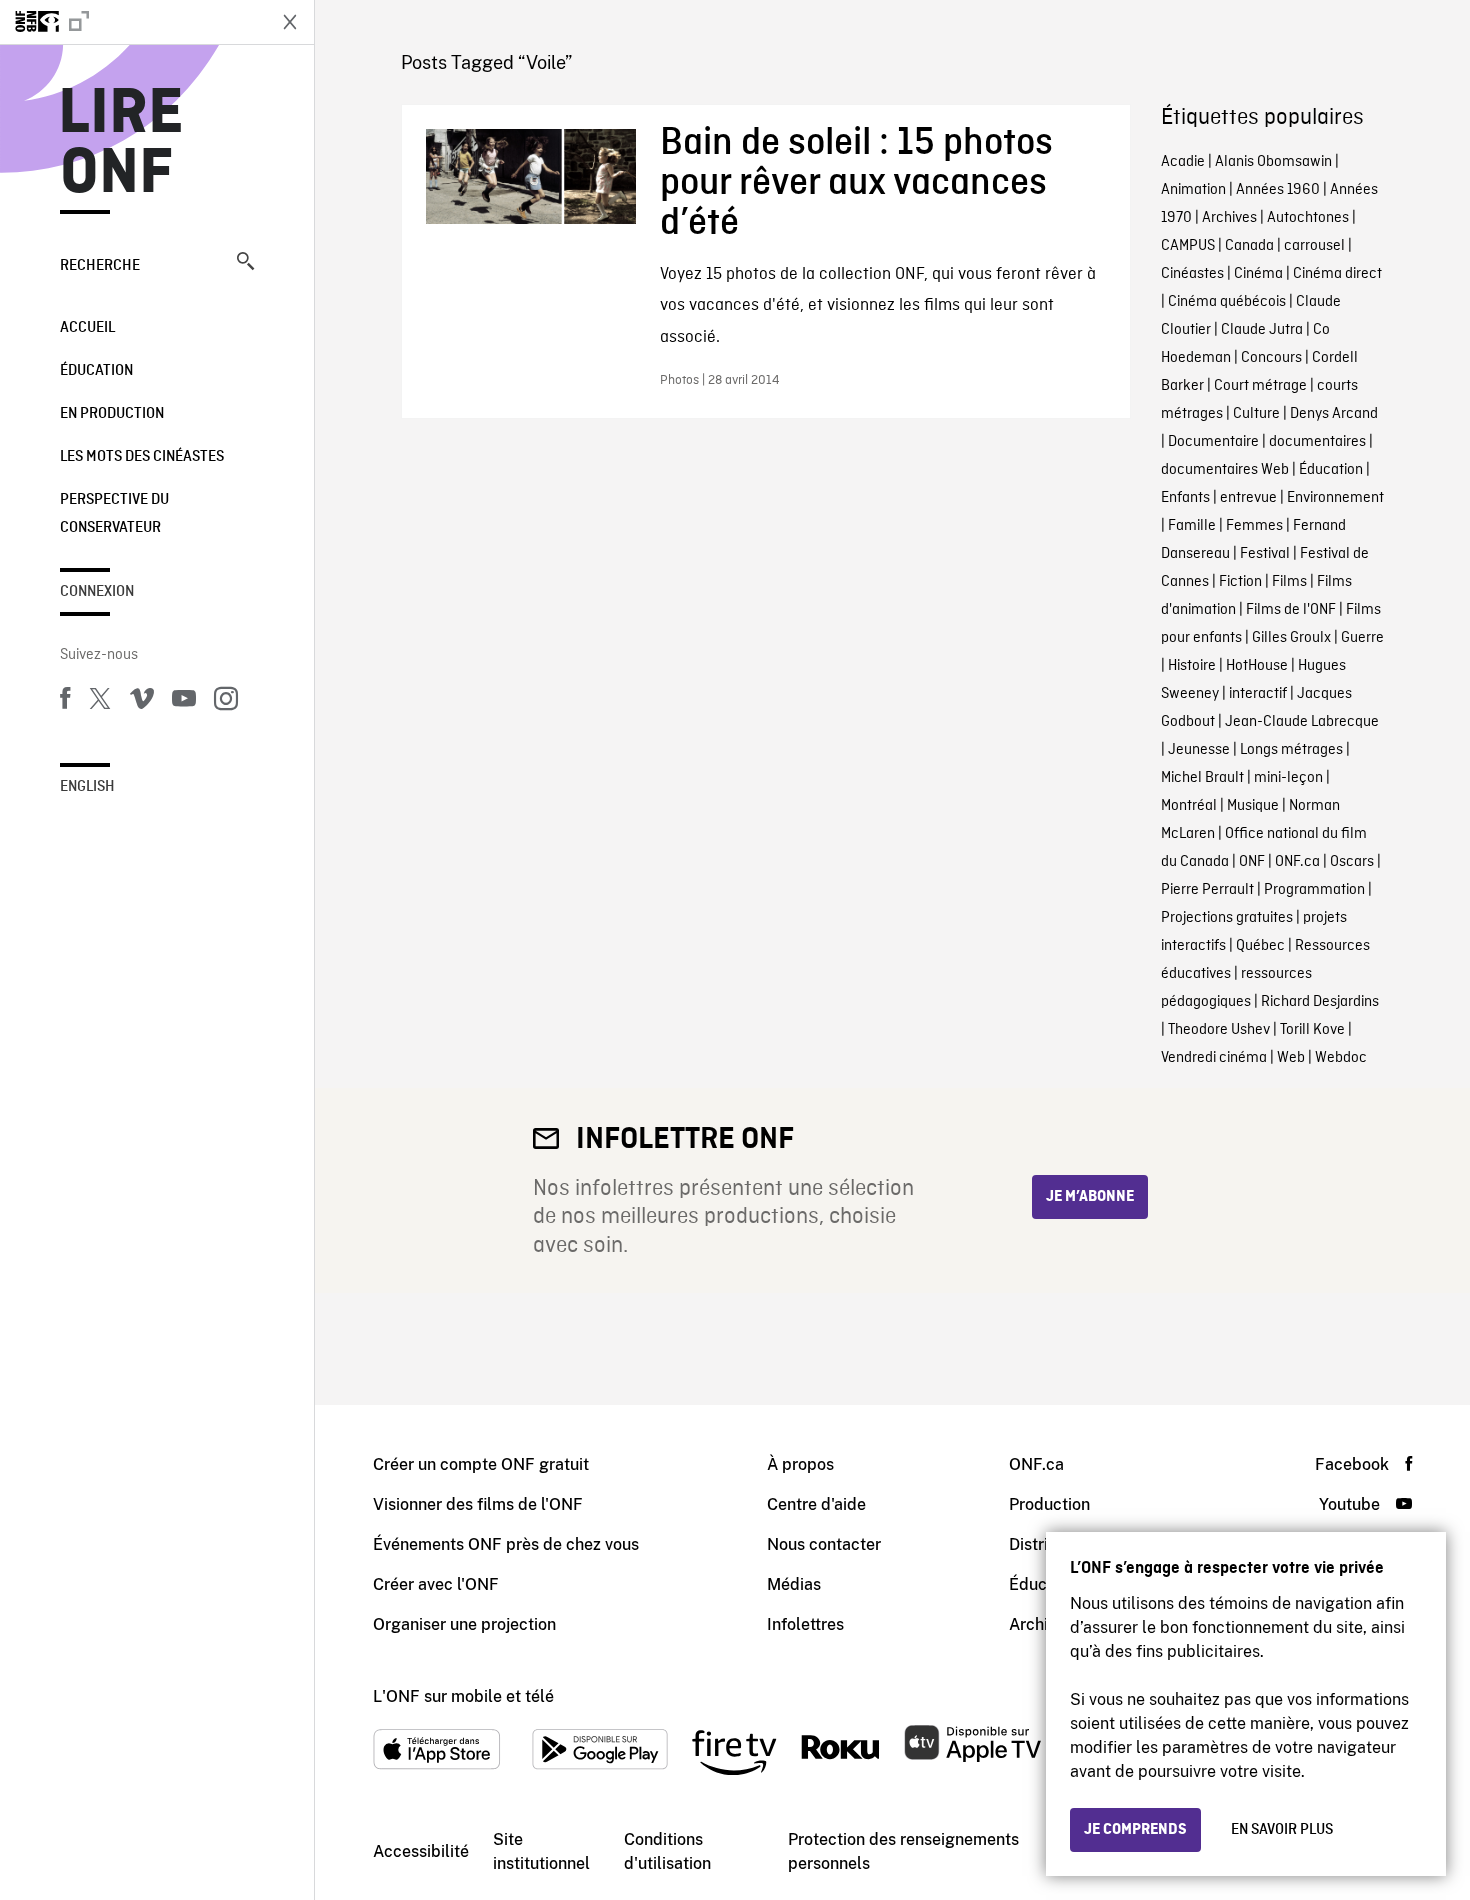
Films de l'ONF (1291, 610)
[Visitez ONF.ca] (132, 22)
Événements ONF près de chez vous (506, 1544)
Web (1291, 1058)
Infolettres (805, 1624)
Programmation (1314, 890)
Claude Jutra (1262, 330)
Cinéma (1258, 274)
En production (112, 414)
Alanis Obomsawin (1273, 162)
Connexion (97, 592)
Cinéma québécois (1227, 302)
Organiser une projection (464, 1624)
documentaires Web (1225, 470)
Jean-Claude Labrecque (1302, 722)
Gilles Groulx (1291, 638)
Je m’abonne (1090, 1197)
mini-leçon (1288, 778)
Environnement (1335, 498)
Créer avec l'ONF (436, 1584)
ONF (1252, 862)
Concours (1271, 358)
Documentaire (1213, 442)
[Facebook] (65, 702)
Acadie (1183, 162)
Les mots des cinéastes (142, 457)
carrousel (1314, 246)
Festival (1265, 554)
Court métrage (1260, 386)
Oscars (1352, 862)
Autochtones (1308, 218)
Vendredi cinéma (1214, 1058)
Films (1289, 582)
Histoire (1192, 666)
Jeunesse (1199, 750)
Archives (1229, 218)
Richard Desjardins (1320, 1002)
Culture (1256, 414)
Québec (1260, 946)
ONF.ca (1297, 862)
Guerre (1362, 638)
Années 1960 (1278, 190)
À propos (800, 1464)
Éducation (96, 371)
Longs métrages (1291, 750)
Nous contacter (824, 1544)
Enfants (1185, 498)
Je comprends (1135, 1830)
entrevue (1248, 498)
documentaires (1317, 442)
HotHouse (1257, 666)
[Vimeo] (142, 702)
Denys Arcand (1334, 414)
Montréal (1189, 806)
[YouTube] (184, 702)
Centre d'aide (816, 1504)
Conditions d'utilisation (667, 1851)
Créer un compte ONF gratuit (481, 1464)
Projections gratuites (1227, 918)
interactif (1258, 694)
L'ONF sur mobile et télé (463, 1696)
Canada (1249, 246)
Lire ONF (121, 144)
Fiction (1240, 582)
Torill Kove (1312, 1030)
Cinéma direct (1337, 274)
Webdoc (1341, 1058)
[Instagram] (226, 702)
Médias (794, 1584)
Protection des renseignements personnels (903, 1851)
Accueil (87, 328)
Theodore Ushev (1219, 1030)
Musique (1253, 806)
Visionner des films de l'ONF (478, 1504)
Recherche (100, 266)
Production (1049, 1504)
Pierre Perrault (1207, 890)
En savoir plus (1282, 1830)
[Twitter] (100, 702)
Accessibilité (421, 1851)
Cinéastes (1192, 274)
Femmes (1254, 526)
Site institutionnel (541, 1851)
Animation (1193, 190)
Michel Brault (1202, 778)
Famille (1192, 526)
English (87, 787)
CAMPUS (1188, 246)
